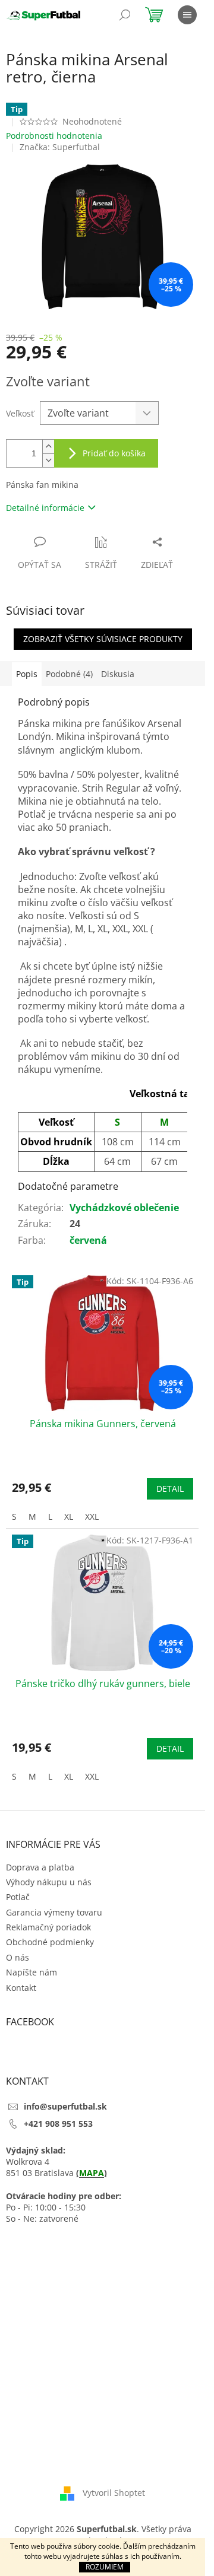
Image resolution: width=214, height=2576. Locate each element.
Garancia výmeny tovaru (54, 1912)
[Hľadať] (125, 15)
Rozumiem (105, 2567)
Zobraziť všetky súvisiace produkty (103, 639)
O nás (18, 1957)
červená (88, 1240)
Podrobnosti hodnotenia (54, 136)
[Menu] (187, 15)
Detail (170, 1489)
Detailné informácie (45, 508)
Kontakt (21, 1988)
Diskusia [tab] (118, 674)
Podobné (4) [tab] (69, 674)
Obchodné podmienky (50, 1942)
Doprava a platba (40, 1867)
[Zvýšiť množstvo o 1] (48, 447)
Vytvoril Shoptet (114, 2493)
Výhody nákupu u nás (49, 1882)
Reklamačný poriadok (48, 1927)
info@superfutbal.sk (65, 2106)
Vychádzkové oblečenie (124, 1208)
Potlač (18, 1897)
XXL (92, 1516)
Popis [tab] (27, 674)
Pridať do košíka (114, 453)
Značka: (60, 147)
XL (69, 1516)
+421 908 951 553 (58, 2124)
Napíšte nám (32, 1972)
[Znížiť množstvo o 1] (48, 460)
